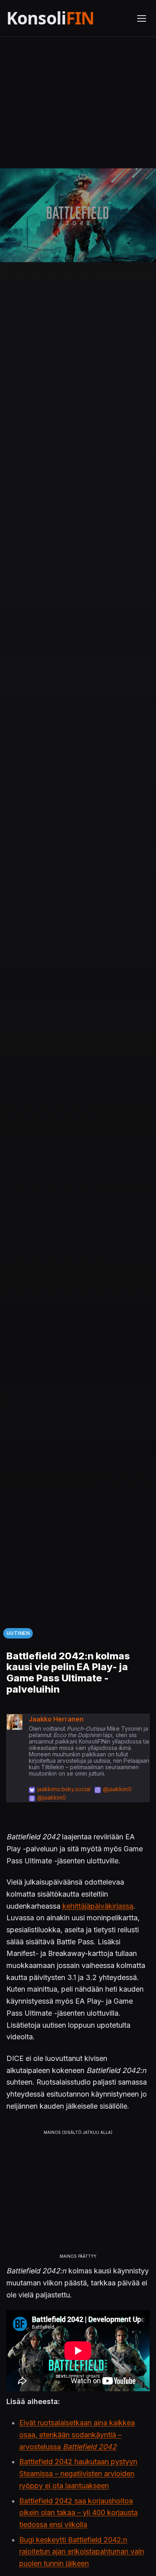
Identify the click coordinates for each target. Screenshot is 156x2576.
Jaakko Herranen (56, 1719)
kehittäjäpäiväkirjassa (98, 1906)
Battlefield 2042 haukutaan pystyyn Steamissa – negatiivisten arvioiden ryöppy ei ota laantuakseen (78, 2473)
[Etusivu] (67, 18)
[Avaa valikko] (142, 18)
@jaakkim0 (117, 1789)
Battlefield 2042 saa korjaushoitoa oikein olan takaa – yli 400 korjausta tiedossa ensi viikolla (78, 2513)
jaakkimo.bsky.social (64, 1789)
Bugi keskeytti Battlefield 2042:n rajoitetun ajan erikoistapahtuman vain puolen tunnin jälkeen (82, 2552)
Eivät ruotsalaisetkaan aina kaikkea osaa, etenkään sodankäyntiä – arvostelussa (77, 2435)
